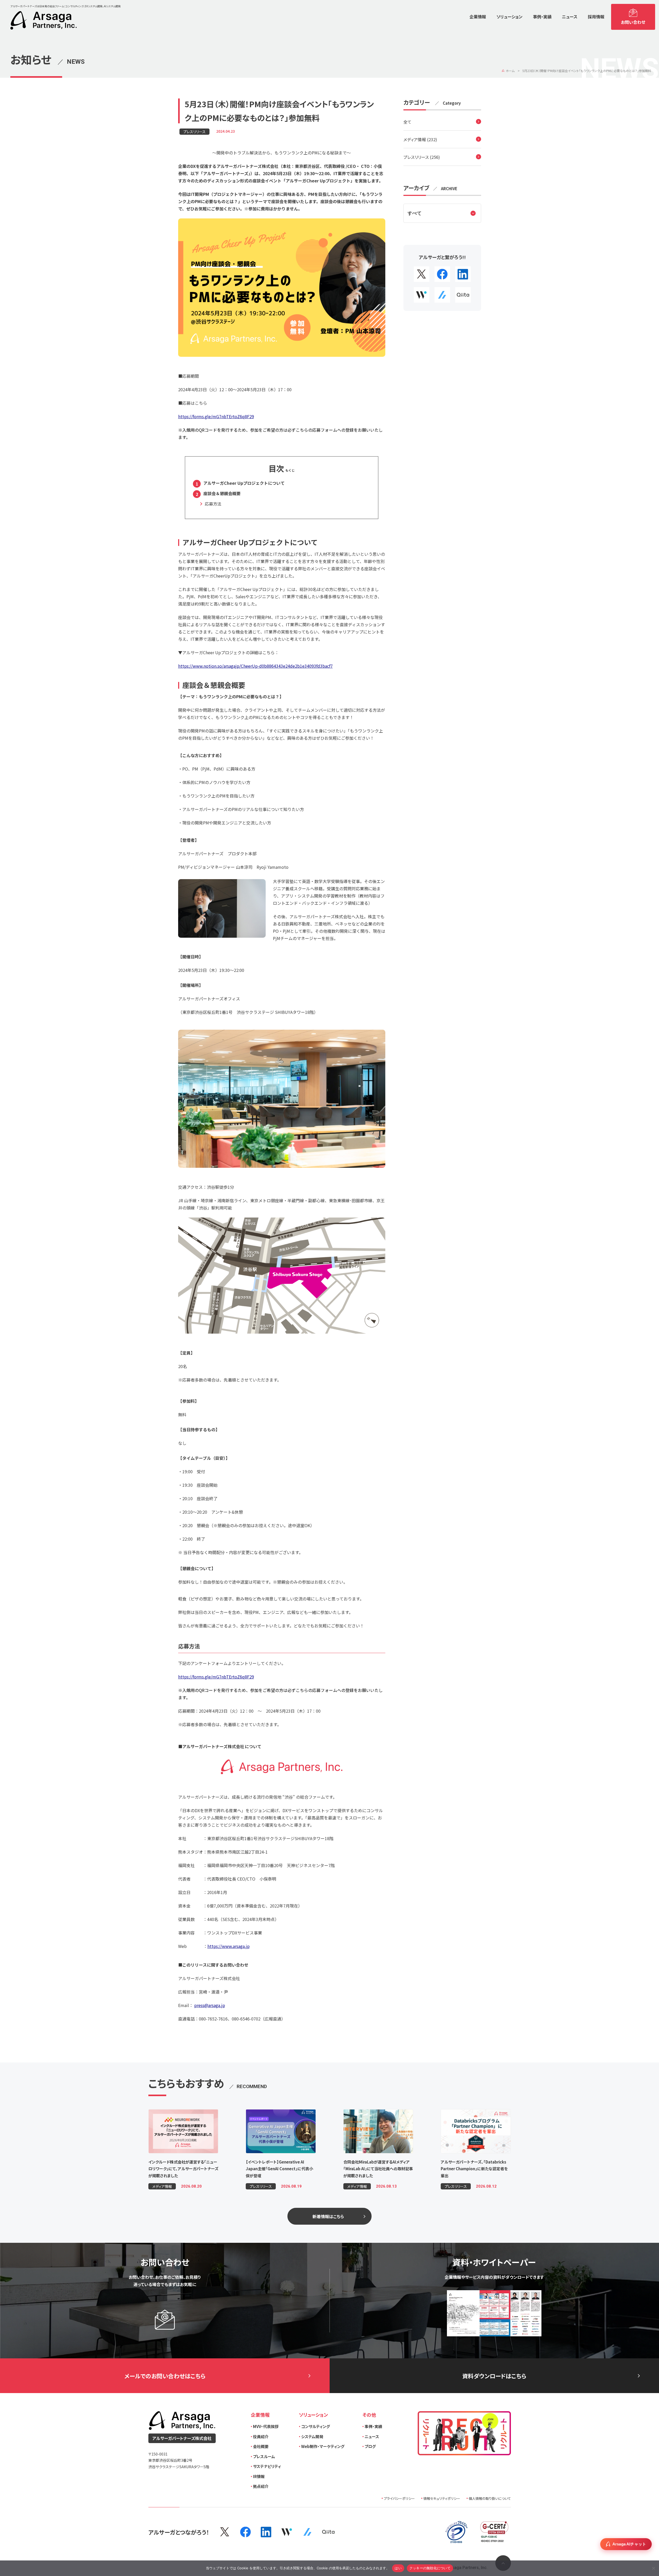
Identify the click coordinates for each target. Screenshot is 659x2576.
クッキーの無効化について (430, 2568)
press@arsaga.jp (210, 2005)
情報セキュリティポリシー (442, 2498)
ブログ (370, 2446)
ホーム (510, 71)
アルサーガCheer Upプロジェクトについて (244, 483)
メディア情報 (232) (420, 139)
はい (398, 2568)
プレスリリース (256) (422, 157)
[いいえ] (653, 2568)
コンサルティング (316, 2426)
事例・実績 (373, 2426)
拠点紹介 (261, 2486)
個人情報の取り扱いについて (490, 2498)
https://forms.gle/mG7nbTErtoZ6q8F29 (216, 416)
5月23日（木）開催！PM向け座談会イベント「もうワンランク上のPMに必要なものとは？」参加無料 (587, 71)
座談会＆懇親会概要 (222, 493)
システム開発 (312, 2436)
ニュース (372, 2436)
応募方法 (213, 504)
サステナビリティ (267, 2466)
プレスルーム (264, 2456)
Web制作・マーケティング (323, 2446)
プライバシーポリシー (399, 2498)
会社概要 (261, 2446)
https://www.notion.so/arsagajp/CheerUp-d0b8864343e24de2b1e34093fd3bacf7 (255, 666)
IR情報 (259, 2476)
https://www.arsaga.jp (229, 1946)
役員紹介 (261, 2436)
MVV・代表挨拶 (266, 2426)
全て (407, 122)
